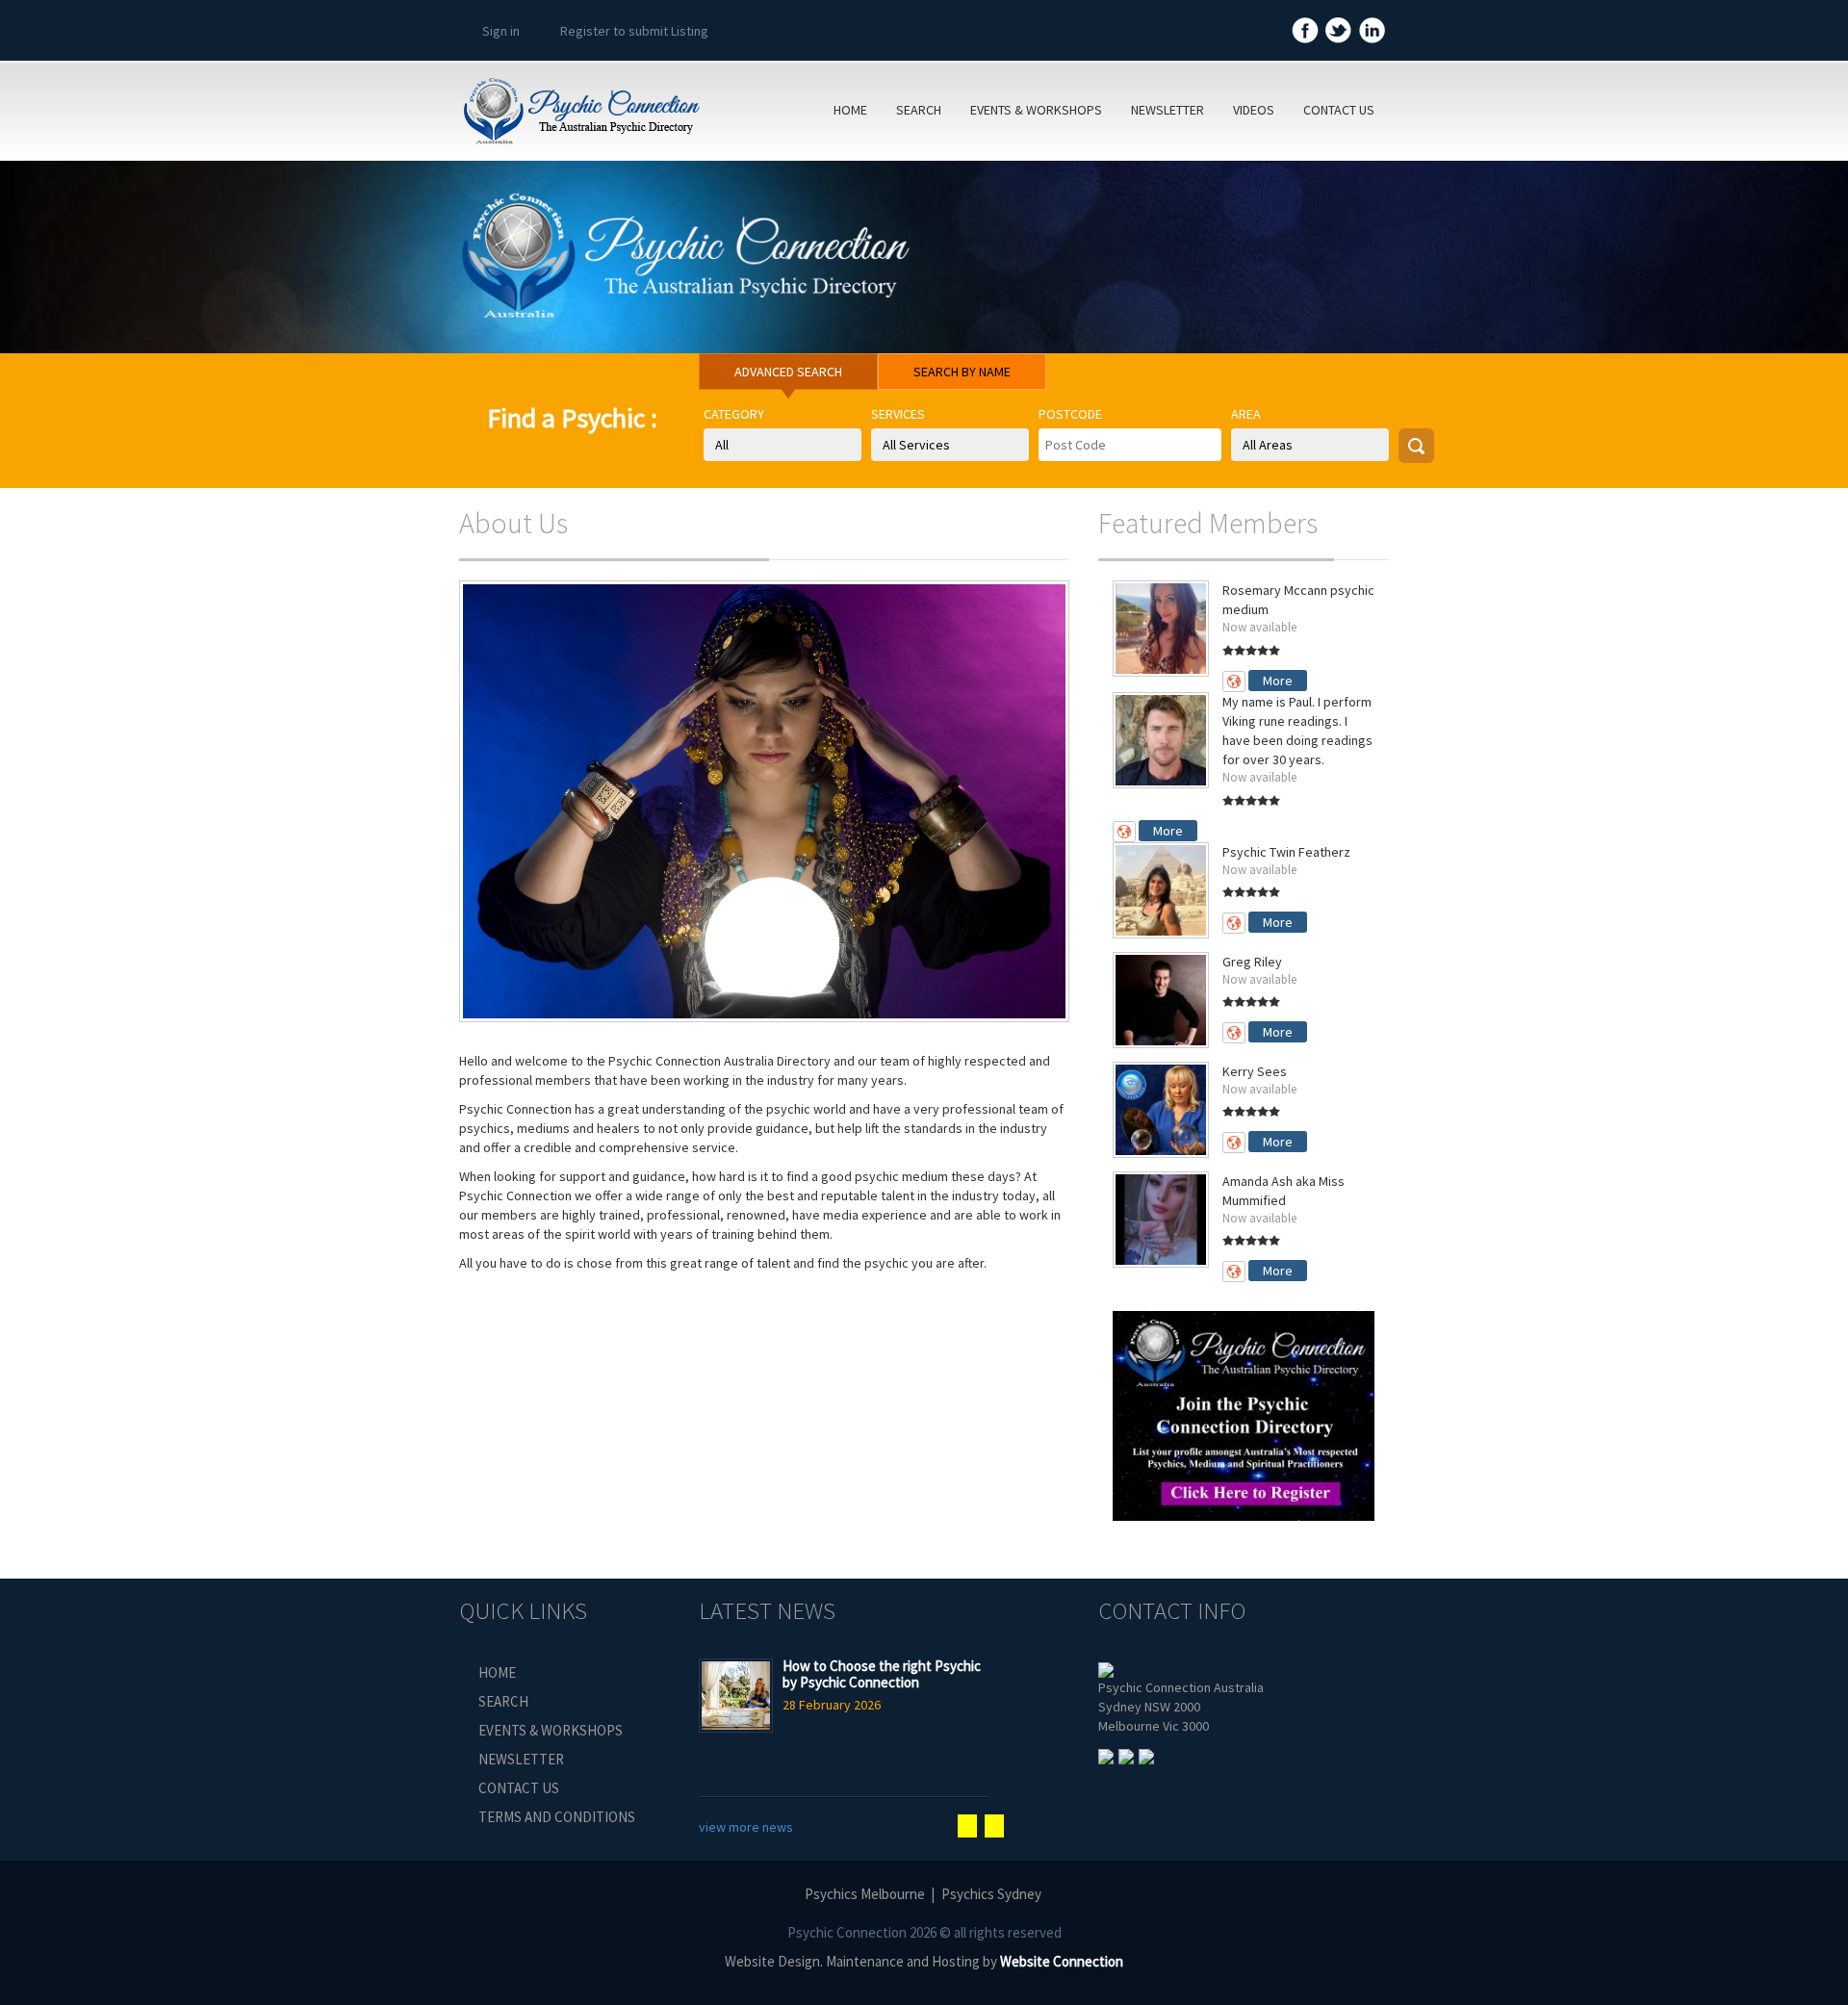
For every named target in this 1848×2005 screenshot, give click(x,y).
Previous (967, 1826)
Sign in (501, 31)
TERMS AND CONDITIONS (557, 1817)
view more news (746, 1827)
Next (994, 1826)
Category (734, 414)
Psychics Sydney (991, 1894)
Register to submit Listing (634, 31)
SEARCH (919, 110)
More (1278, 681)
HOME (850, 110)
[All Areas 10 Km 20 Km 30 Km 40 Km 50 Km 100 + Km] (1310, 445)
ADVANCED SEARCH (788, 372)
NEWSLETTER (1168, 110)
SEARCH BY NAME (962, 372)
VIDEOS (1254, 110)
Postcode (1070, 414)
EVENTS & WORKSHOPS (1036, 110)
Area (1246, 414)
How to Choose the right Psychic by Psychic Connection (882, 1674)
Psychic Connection (847, 1932)
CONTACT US (1339, 110)
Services (898, 414)
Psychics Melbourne (865, 1894)
